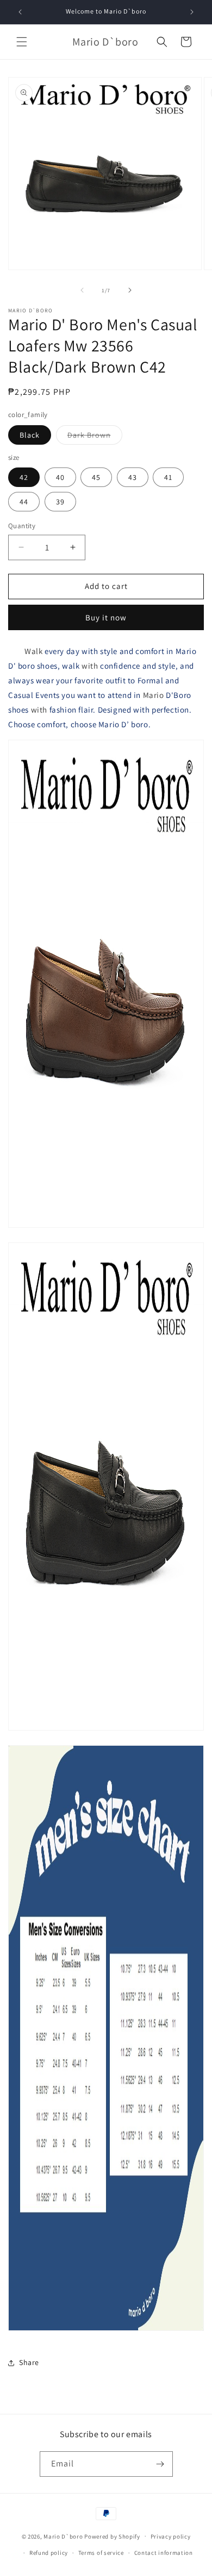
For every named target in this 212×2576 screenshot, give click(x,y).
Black (30, 435)
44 (24, 502)
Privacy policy (171, 2536)
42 (24, 477)
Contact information (164, 2553)
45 (96, 477)
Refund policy (49, 2553)
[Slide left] (82, 290)
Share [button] (29, 2362)
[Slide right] (130, 290)
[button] (22, 42)
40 (60, 477)
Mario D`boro (63, 2536)
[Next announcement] (192, 12)
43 (133, 477)
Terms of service (101, 2553)
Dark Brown (95, 437)
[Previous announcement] (20, 12)
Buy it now (106, 617)
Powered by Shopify (112, 2536)
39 (60, 502)
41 (168, 477)
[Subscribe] (160, 2464)
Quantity (22, 526)
